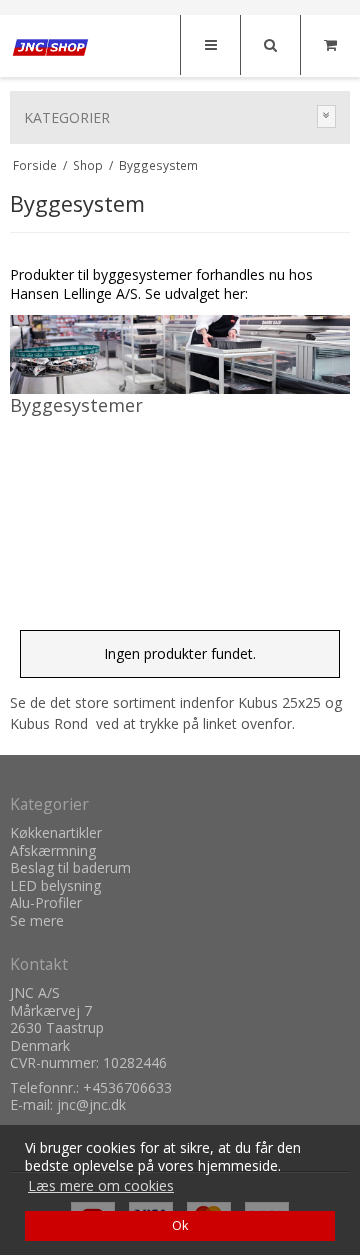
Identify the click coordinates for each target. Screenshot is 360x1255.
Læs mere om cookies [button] (101, 1185)
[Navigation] (210, 45)
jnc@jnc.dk (91, 1104)
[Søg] (270, 45)
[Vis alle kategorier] (327, 116)
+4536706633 (127, 1087)
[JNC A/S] (50, 47)
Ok (180, 1225)
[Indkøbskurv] (330, 45)
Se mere (37, 920)
